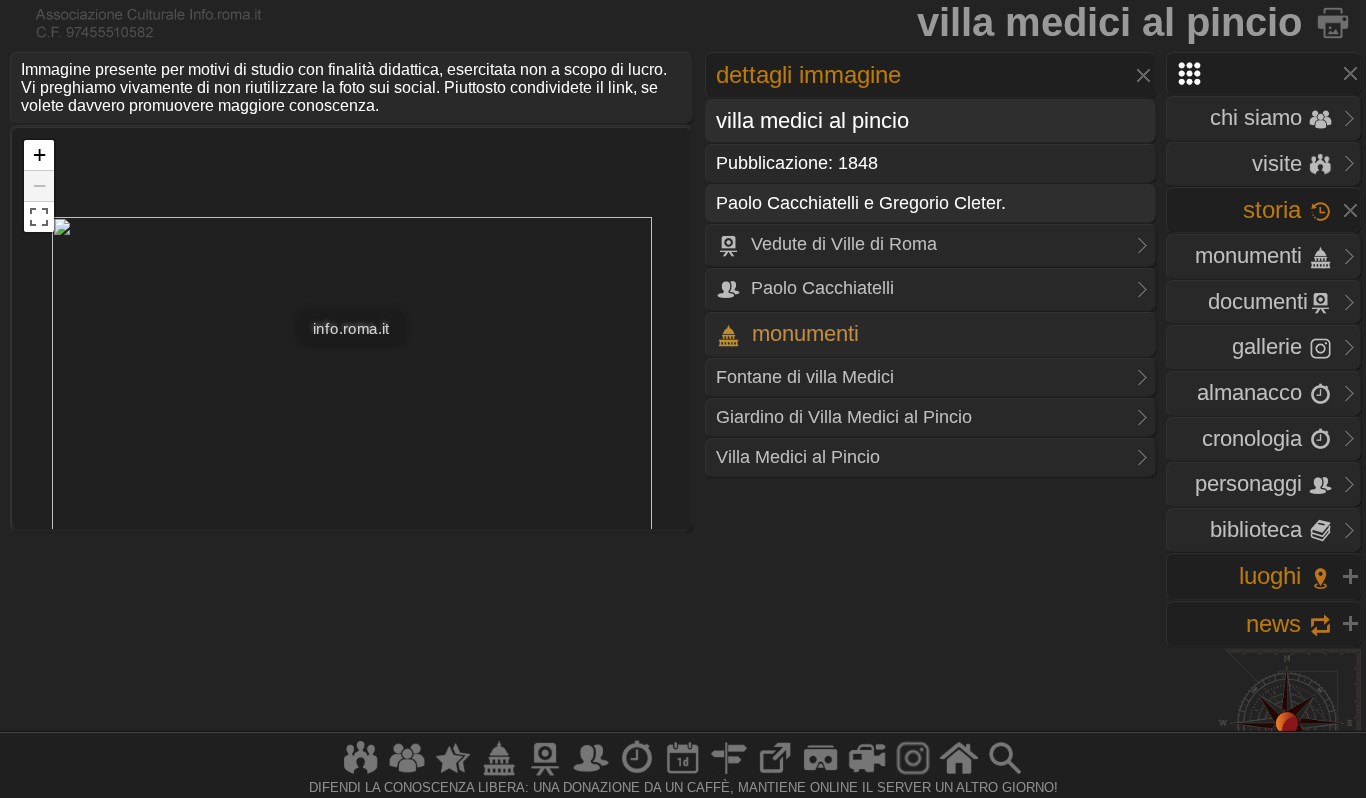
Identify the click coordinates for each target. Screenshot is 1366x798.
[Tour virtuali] (821, 774)
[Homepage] (959, 774)
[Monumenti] (499, 774)
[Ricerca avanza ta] (1005, 774)
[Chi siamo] (407, 774)
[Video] (867, 774)
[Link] (775, 774)
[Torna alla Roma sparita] (1334, 22)
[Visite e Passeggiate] (361, 774)
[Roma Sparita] (545, 774)
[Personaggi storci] (591, 774)
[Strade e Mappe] (729, 774)
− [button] (39, 185)
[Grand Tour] (453, 774)
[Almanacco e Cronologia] (637, 774)
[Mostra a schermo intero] (39, 217)
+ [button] (39, 154)
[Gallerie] (913, 774)
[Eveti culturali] (683, 774)
